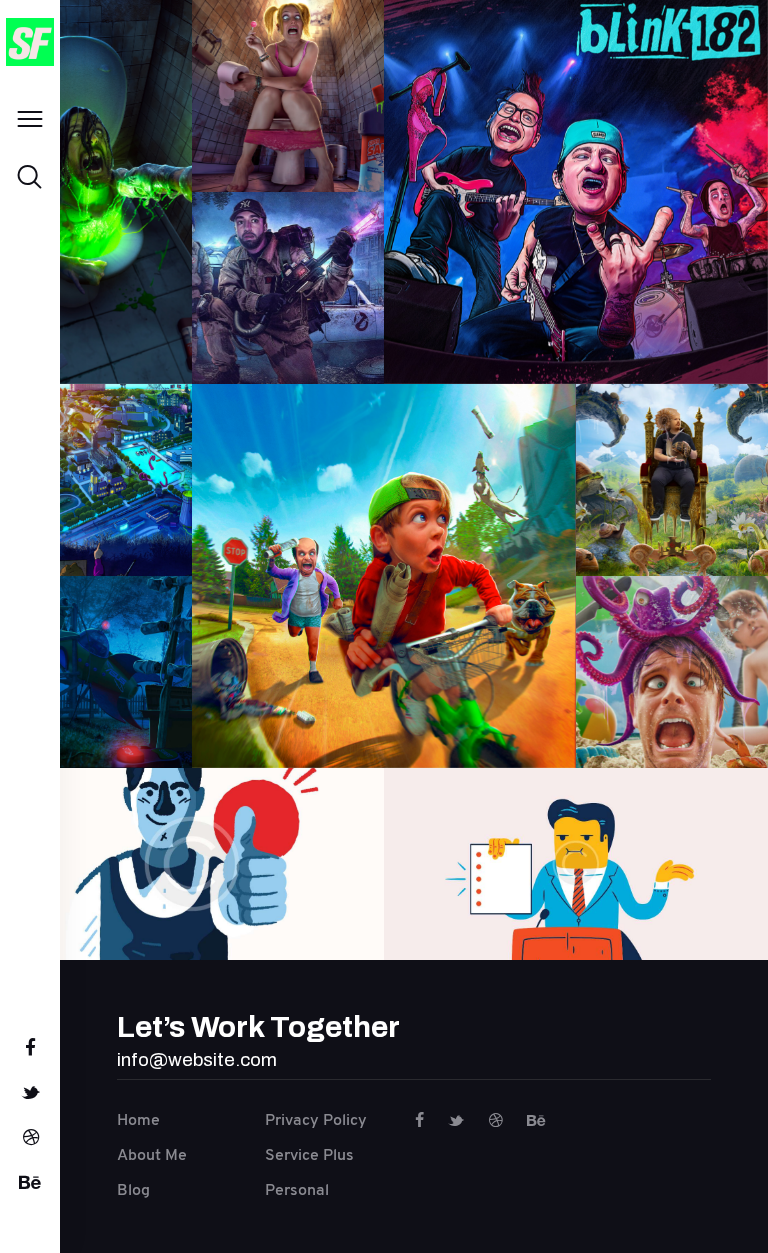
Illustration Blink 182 (576, 176)
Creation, (96, 241)
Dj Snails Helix (671, 455)
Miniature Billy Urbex (288, 255)
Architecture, (288, 337)
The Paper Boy (384, 560)
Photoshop (96, 276)
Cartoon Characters (575, 848)
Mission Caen (96, 464)
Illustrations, (95, 258)
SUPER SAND (287, 54)
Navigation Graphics (192, 848)
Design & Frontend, (301, 133)
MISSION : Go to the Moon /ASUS (96, 638)
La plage (672, 638)
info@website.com (197, 1059)
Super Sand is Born (95, 159)
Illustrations (96, 535)
